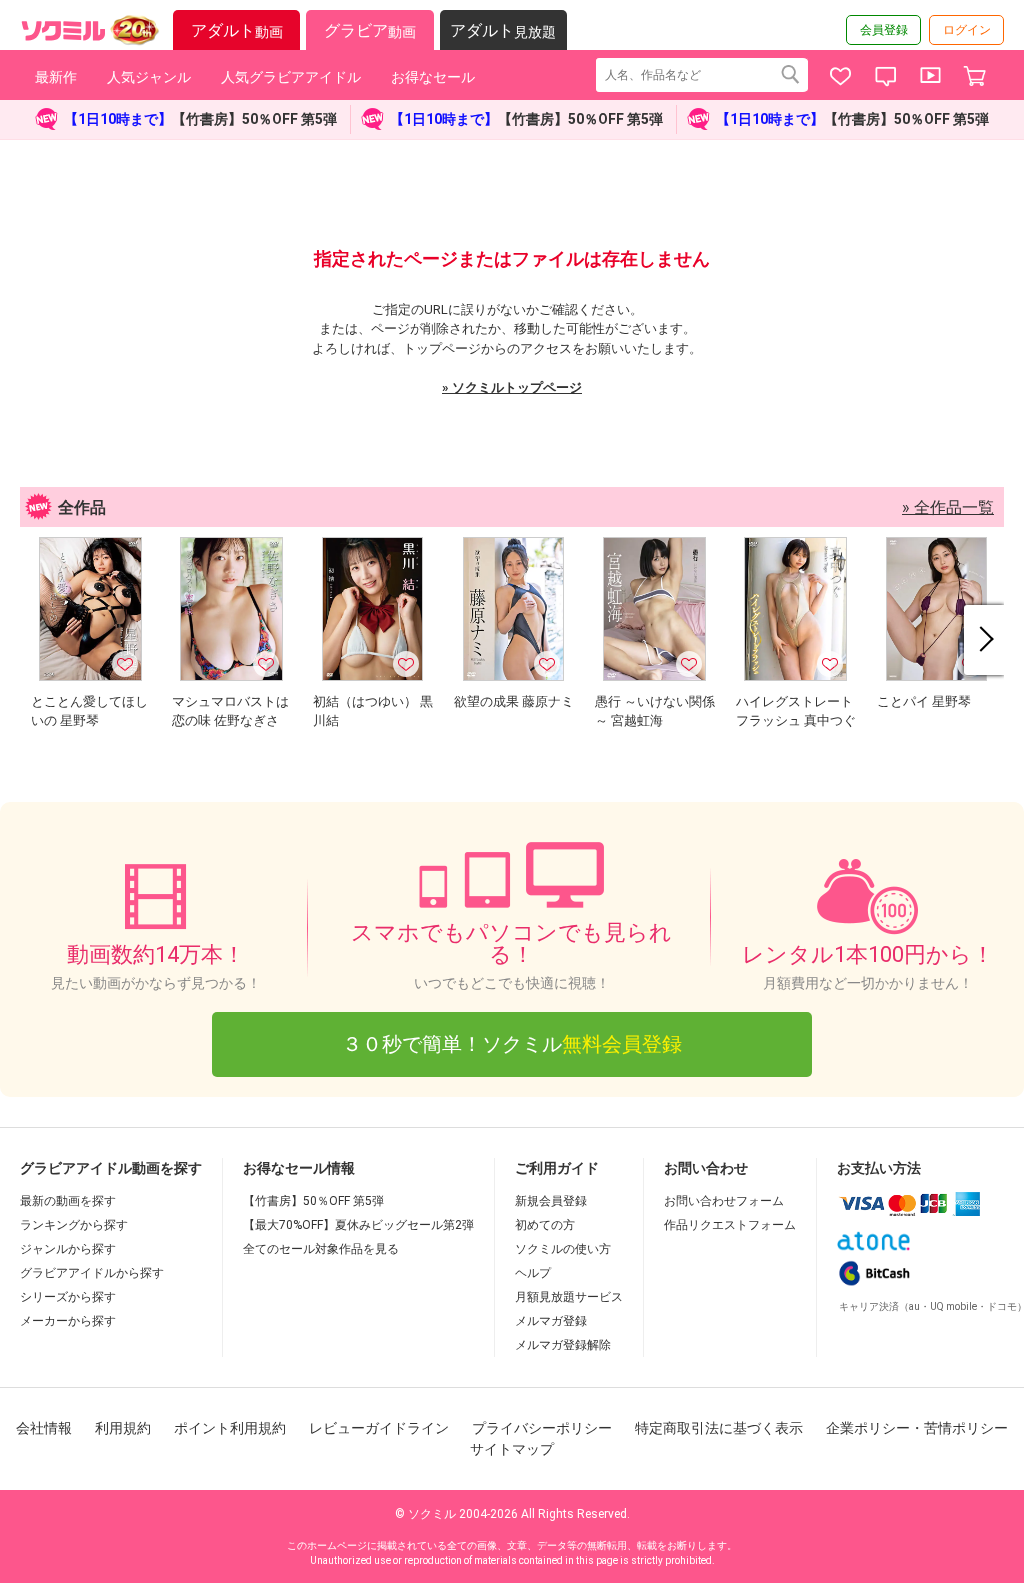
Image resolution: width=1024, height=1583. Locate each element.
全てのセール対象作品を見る (321, 1249)
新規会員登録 (551, 1201)
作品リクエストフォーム (730, 1225)
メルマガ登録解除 (563, 1345)
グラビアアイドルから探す (92, 1273)
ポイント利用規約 (230, 1428)
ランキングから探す (74, 1225)
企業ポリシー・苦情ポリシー (917, 1428)
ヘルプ (533, 1273)
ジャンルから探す (68, 1249)
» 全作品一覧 (948, 507)
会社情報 (44, 1428)
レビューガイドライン (379, 1428)
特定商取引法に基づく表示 (719, 1428)
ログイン (967, 30)
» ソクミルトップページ (512, 387)
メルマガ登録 (551, 1321)
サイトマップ (512, 1449)
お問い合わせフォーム (724, 1201)
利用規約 (123, 1428)
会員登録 (884, 30)
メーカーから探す (68, 1321)
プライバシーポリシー (542, 1428)
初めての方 (545, 1225)
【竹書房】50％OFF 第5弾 (313, 1201)
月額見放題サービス (569, 1297)
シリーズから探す (68, 1297)
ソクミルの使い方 (563, 1249)
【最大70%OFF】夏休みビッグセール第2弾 (358, 1225)
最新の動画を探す (68, 1201)
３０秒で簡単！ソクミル (512, 1044)
